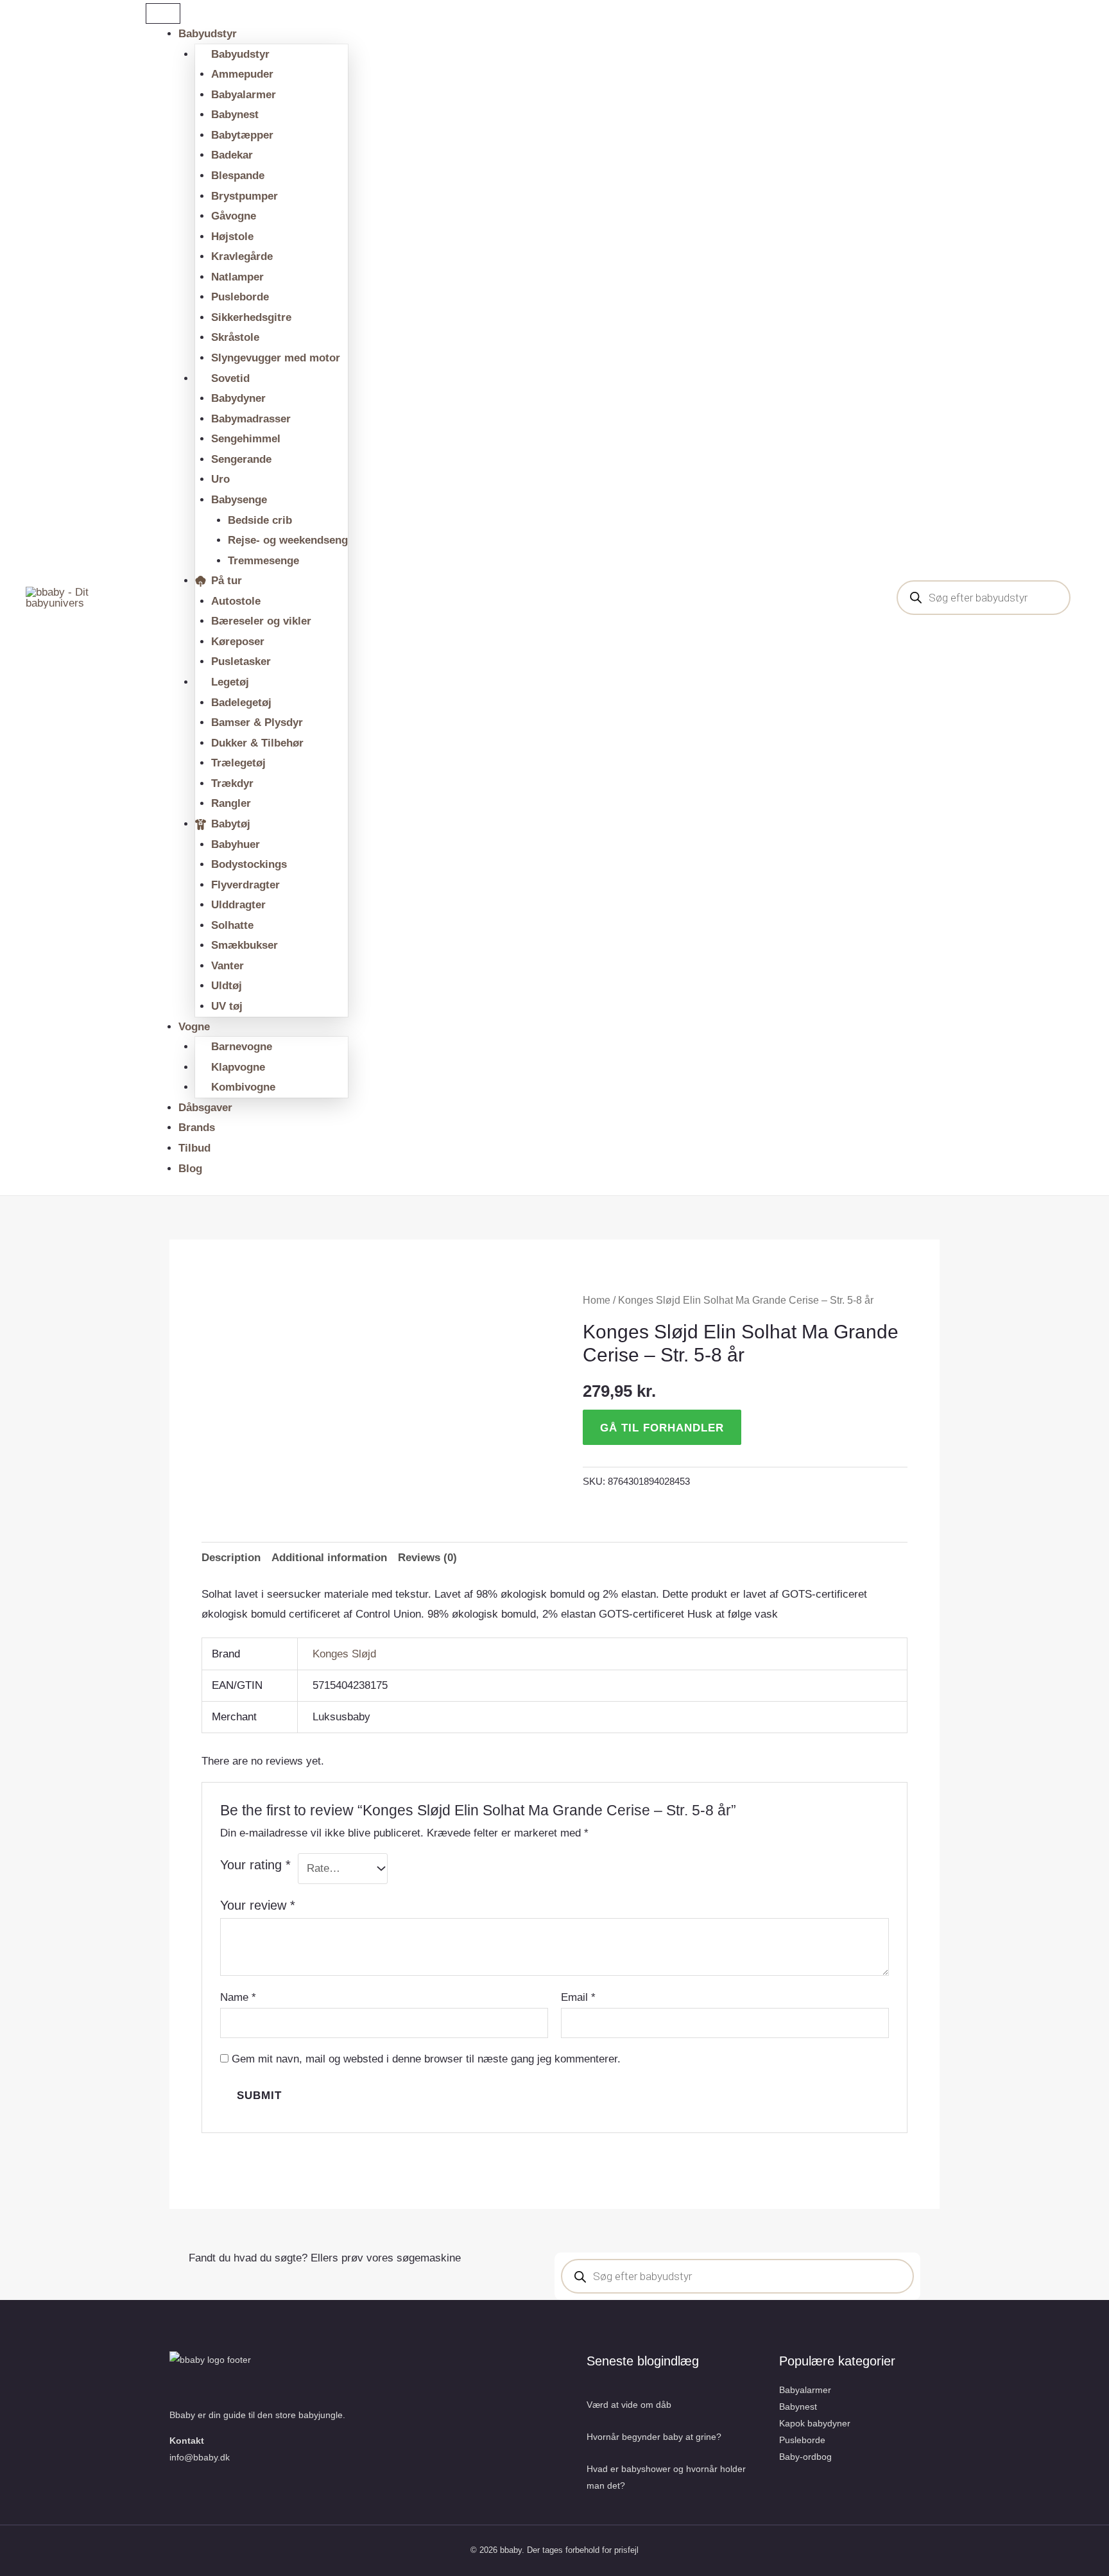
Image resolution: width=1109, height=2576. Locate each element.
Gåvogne (234, 216)
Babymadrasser (251, 419)
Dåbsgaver (205, 1108)
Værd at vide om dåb (629, 2405)
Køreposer (238, 642)
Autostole (236, 601)
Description (231, 1558)
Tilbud (194, 1148)
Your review (258, 1905)
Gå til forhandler (662, 1428)
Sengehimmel (246, 439)
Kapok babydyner (815, 2423)
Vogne (194, 1027)
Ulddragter (238, 905)
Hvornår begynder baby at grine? (654, 2437)
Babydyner (238, 398)
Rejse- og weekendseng (288, 540)
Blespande (238, 176)
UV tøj (227, 1006)
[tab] (231, 1558)
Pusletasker (241, 661)
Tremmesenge (263, 561)
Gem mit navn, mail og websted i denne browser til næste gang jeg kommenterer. (426, 2059)
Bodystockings (249, 864)
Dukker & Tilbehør (257, 743)
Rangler (231, 803)
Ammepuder (242, 74)
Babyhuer (236, 844)
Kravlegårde (242, 256)
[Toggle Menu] (163, 13)
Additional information (329, 1558)
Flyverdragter (245, 885)
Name (238, 1997)
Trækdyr (232, 783)
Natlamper (237, 277)
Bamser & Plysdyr (257, 722)
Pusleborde (240, 297)
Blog (190, 1169)
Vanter (228, 966)
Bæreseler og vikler (261, 621)
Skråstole (235, 337)
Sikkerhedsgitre (251, 317)
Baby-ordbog (805, 2457)
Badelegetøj (241, 703)
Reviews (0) (427, 1558)
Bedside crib (260, 520)
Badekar (232, 155)
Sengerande (241, 459)
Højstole (232, 237)
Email (578, 1997)
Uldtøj (227, 986)
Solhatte (232, 925)
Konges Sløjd (344, 1654)
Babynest (235, 115)
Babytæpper (242, 135)
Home (597, 1300)
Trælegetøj (238, 763)
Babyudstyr (208, 34)
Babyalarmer (244, 95)
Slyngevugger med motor (276, 358)
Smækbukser (245, 945)
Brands (197, 1128)
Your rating (255, 1865)
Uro (220, 479)
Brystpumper (245, 196)
